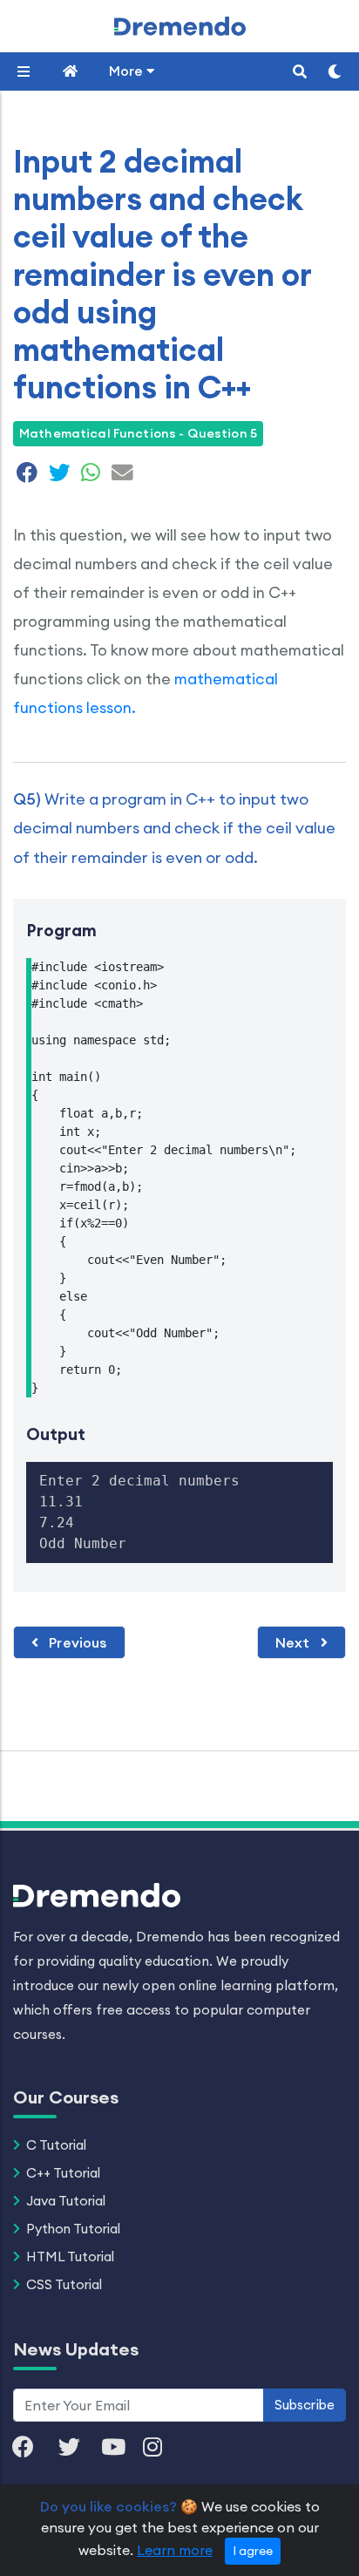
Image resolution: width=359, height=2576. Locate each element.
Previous (76, 1642)
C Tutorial (56, 2145)
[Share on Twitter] (60, 475)
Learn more (175, 2550)
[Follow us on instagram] (161, 2448)
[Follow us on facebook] (32, 2448)
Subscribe (305, 2405)
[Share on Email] (120, 475)
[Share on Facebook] (27, 475)
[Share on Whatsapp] (91, 475)
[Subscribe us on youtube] (122, 2448)
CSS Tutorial (64, 2284)
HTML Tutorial (70, 2257)
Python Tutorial (73, 2229)
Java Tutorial (66, 2201)
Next (295, 1642)
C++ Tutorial (63, 2173)
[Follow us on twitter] (78, 2448)
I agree (253, 2551)
